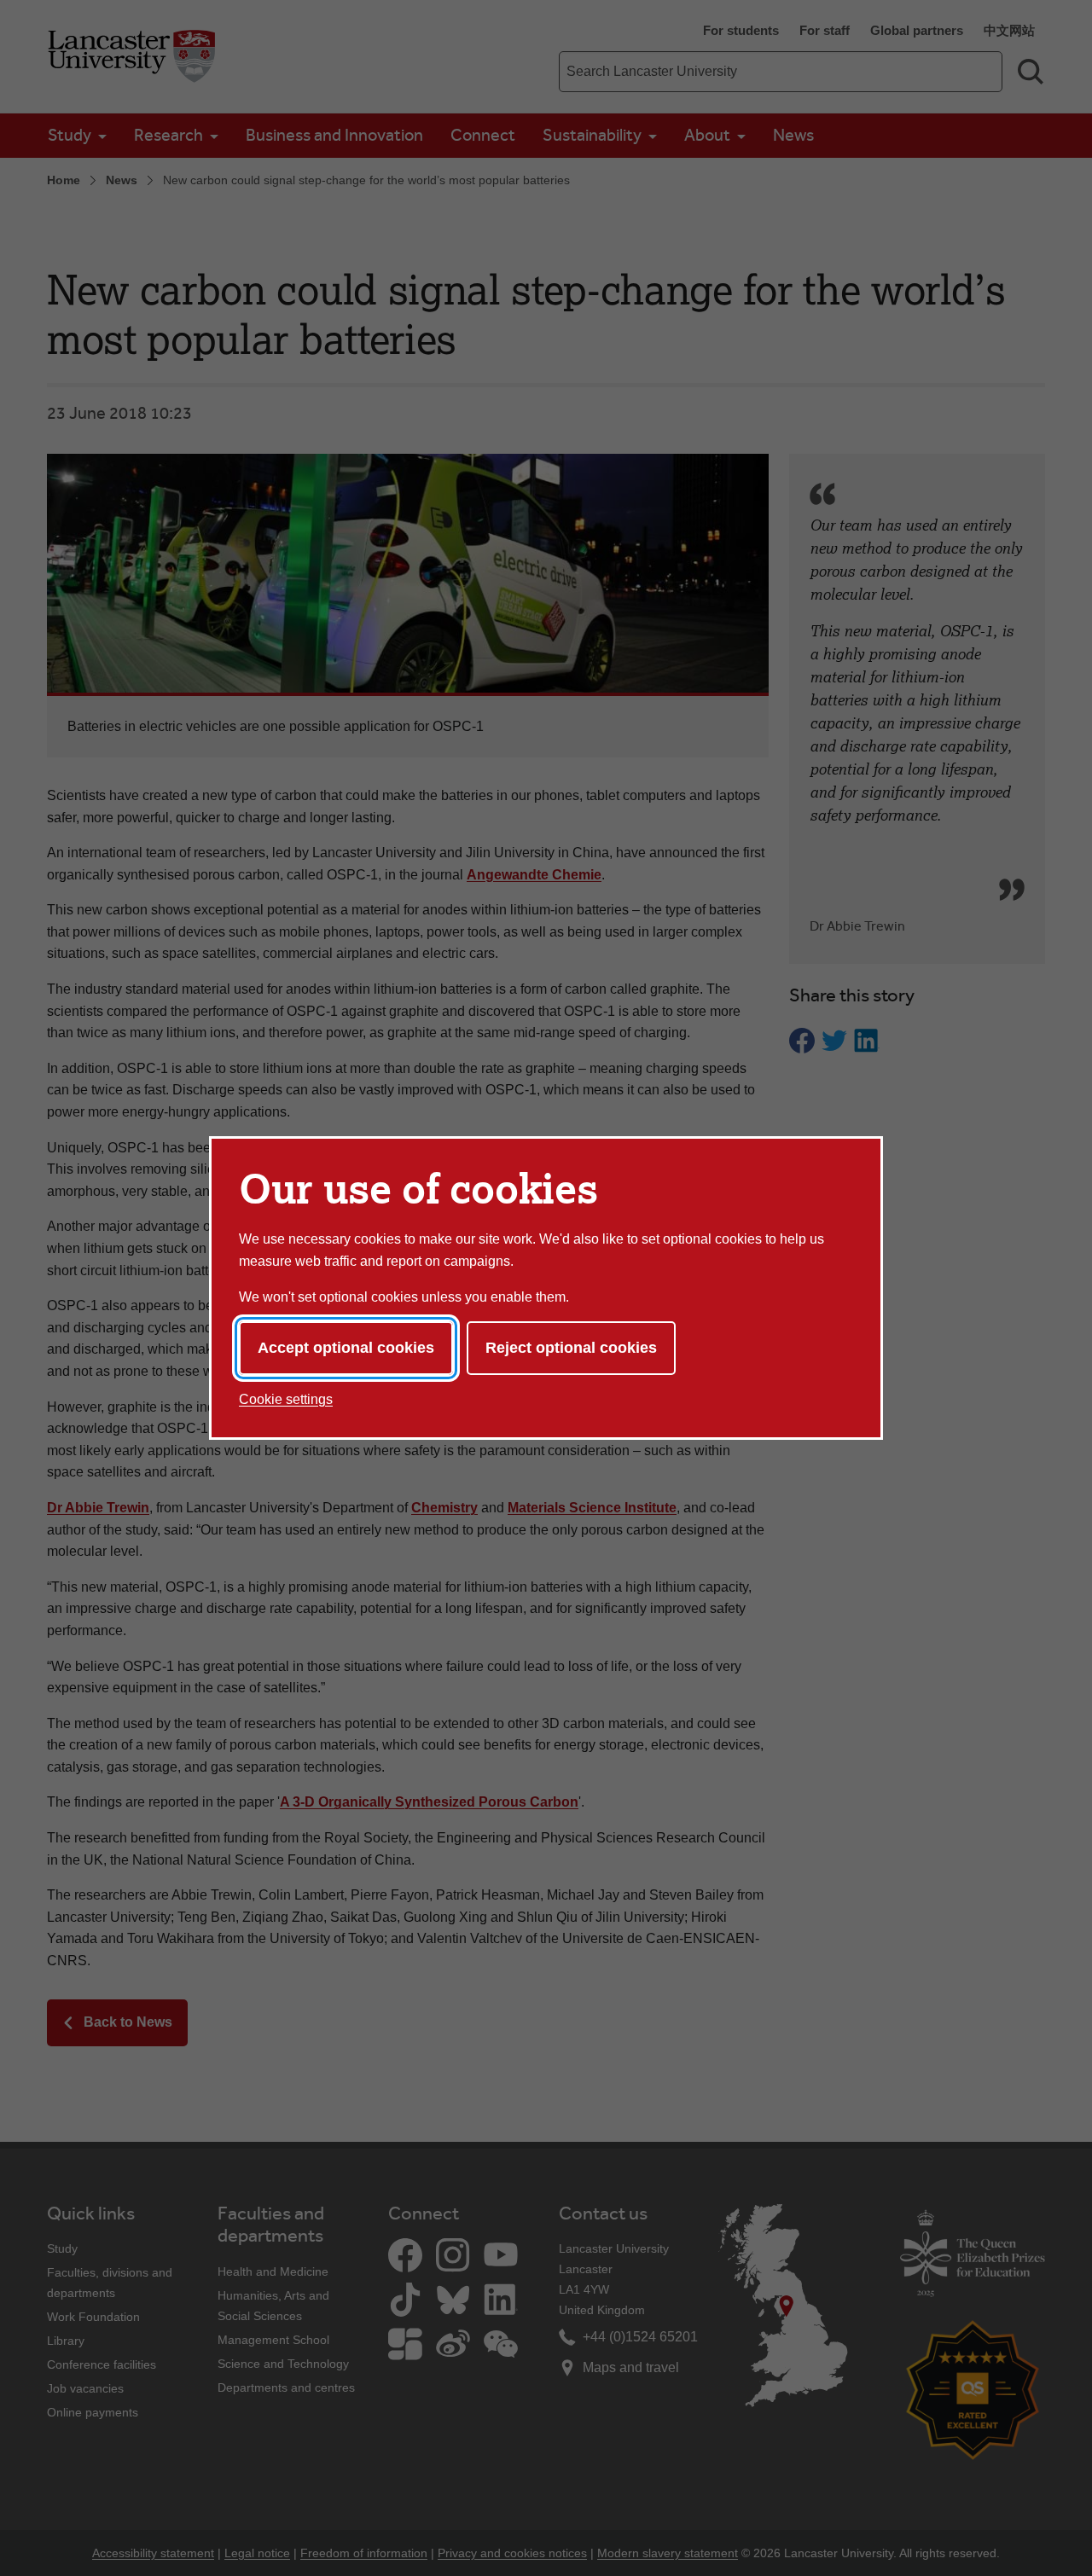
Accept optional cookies (346, 1348)
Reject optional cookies (571, 1348)
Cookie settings (286, 1399)
